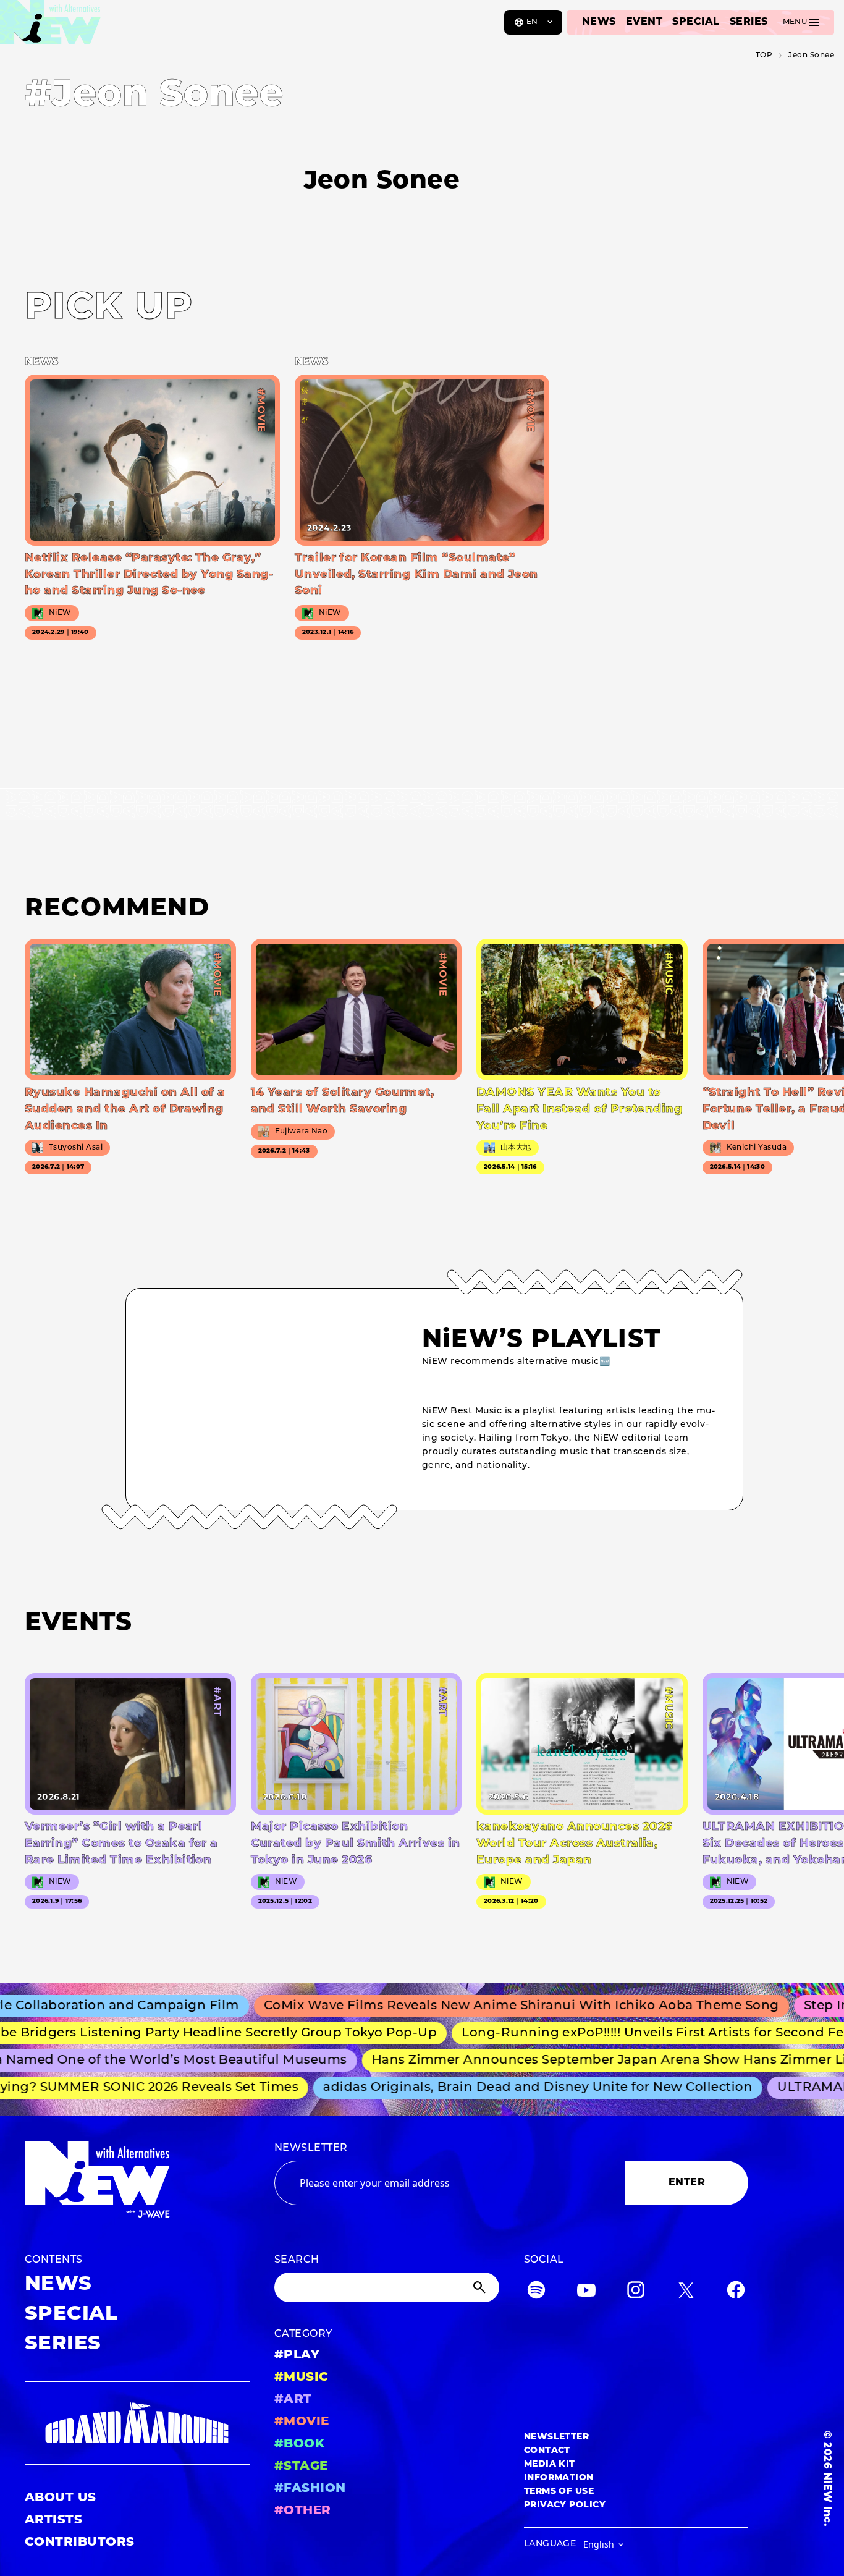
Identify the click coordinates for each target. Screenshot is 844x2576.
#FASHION (310, 2489)
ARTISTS (53, 2520)
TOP (764, 56)
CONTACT (547, 2451)
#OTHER (303, 2511)
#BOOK (299, 2444)
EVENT (644, 22)
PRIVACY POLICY (565, 2505)
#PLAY (297, 2355)
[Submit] (481, 2287)
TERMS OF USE (559, 2492)
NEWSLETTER (311, 2148)
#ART (293, 2400)
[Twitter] (686, 2293)
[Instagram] (636, 2293)
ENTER (687, 2183)
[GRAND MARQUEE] (137, 2423)
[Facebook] (736, 2293)
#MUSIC (302, 2378)
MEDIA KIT (550, 2464)
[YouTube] (586, 2293)
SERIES (749, 22)
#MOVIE (302, 2422)
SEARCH (297, 2260)
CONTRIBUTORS (80, 2543)
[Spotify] (536, 2293)
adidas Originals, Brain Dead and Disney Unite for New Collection (513, 2088)
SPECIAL (696, 22)
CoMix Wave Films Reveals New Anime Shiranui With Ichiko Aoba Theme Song (483, 2006)
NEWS (599, 22)
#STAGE (301, 2467)
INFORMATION (559, 2478)
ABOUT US (61, 2498)
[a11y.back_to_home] (50, 27)
